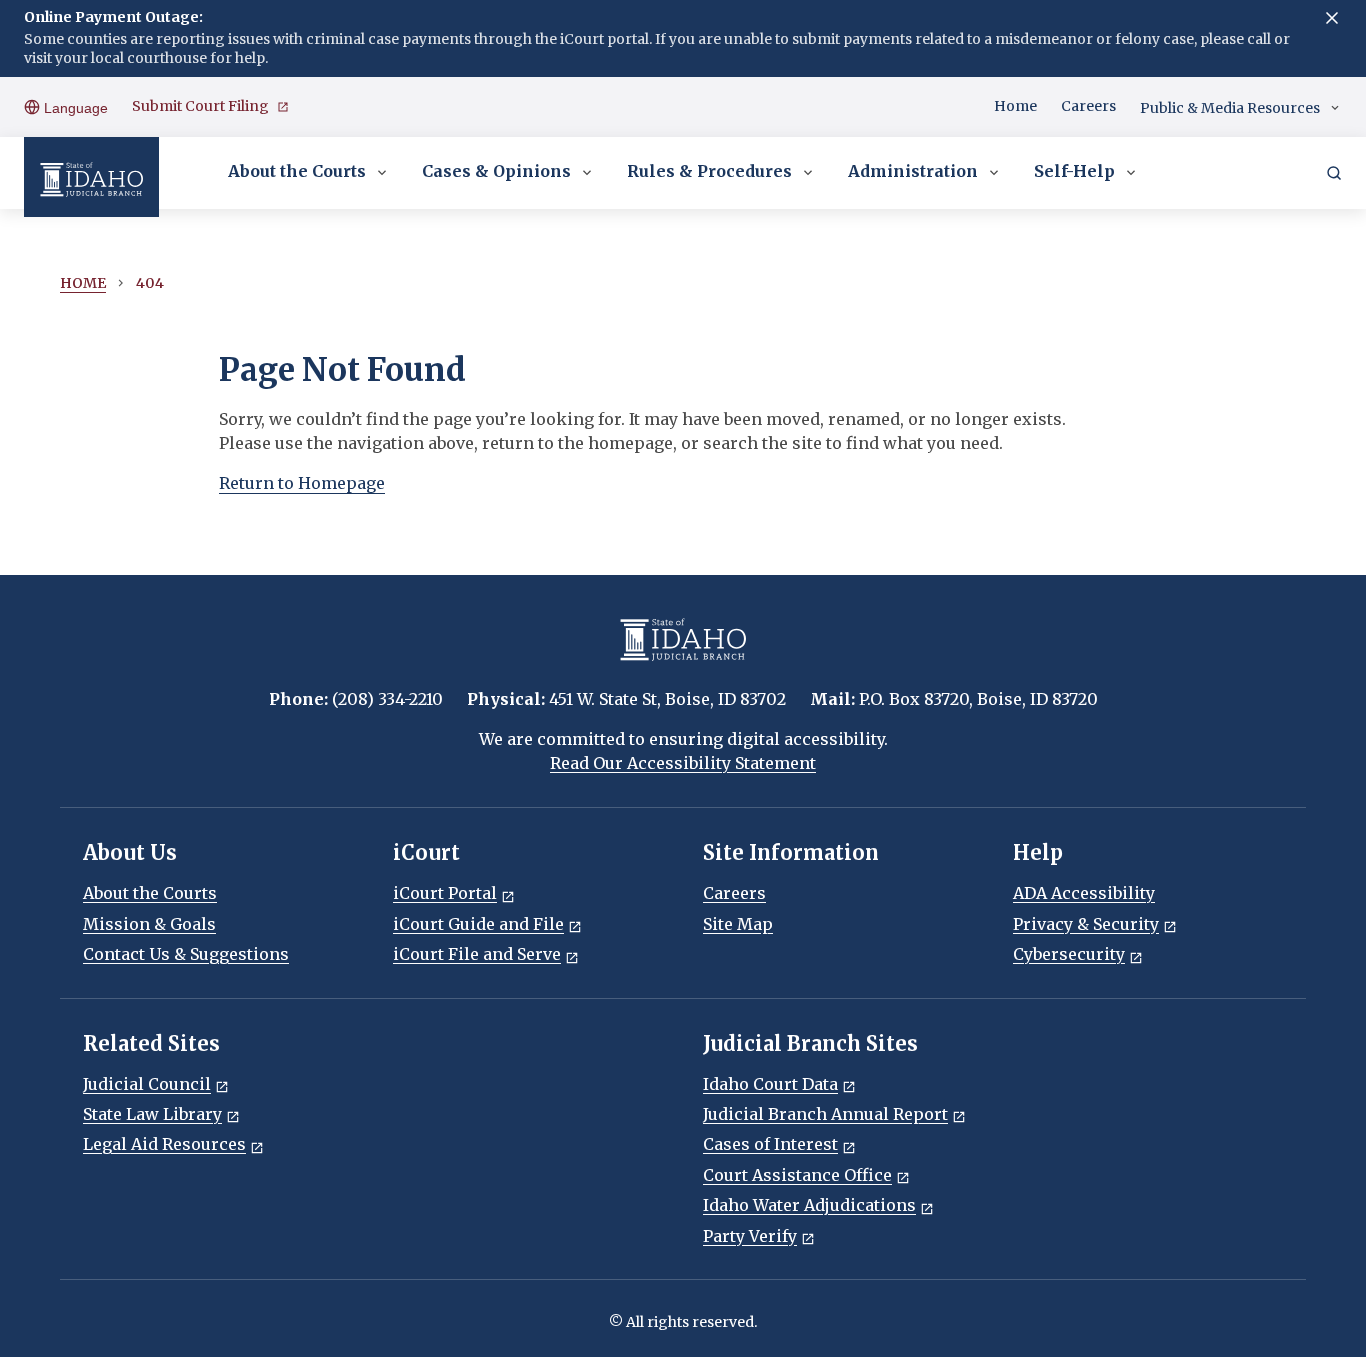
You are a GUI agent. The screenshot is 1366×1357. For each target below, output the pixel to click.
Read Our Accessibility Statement (683, 763)
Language (74, 108)
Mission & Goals (149, 924)
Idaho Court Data (770, 1084)
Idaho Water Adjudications (809, 1205)
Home (1015, 106)
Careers (1088, 106)
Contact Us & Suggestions (186, 954)
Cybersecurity (1069, 954)
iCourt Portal (445, 893)
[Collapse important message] (1332, 18)
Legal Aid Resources (164, 1144)
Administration (913, 171)
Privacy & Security (1086, 924)
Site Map (738, 924)
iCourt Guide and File (478, 924)
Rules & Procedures (709, 171)
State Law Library (152, 1114)
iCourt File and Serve (477, 954)
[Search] (1334, 173)
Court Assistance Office (797, 1175)
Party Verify (750, 1236)
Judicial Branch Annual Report (825, 1114)
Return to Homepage (302, 483)
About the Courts (297, 171)
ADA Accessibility (1084, 893)
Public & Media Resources (1230, 108)
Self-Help (1074, 171)
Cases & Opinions (496, 171)
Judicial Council (147, 1084)
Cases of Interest (770, 1144)
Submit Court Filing (200, 106)
